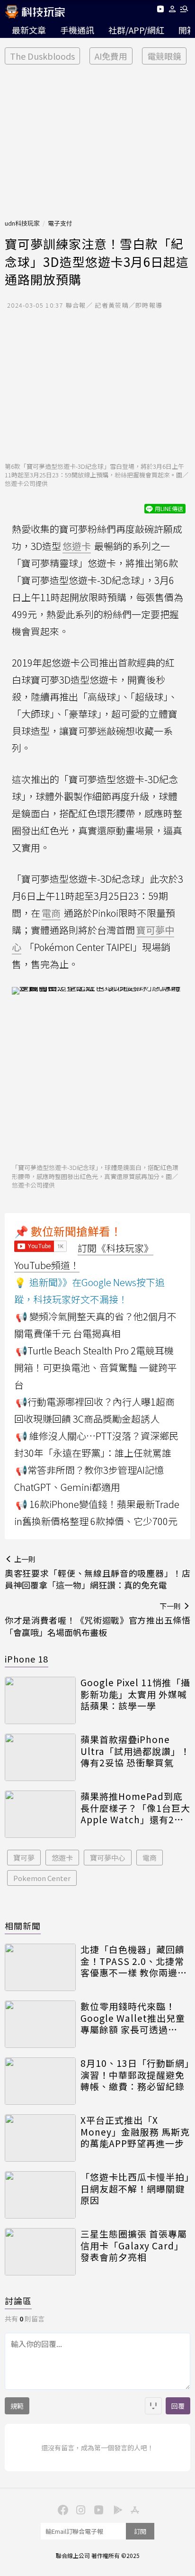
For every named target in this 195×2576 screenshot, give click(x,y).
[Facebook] (62, 2509)
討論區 (18, 2301)
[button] (173, 11)
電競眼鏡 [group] (164, 56)
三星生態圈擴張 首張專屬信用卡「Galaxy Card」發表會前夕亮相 (134, 2246)
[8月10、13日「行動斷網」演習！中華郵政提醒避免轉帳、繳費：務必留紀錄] (40, 2081)
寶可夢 (24, 1858)
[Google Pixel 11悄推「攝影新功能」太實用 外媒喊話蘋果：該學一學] (40, 1700)
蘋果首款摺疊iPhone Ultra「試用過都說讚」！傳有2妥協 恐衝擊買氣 (135, 1751)
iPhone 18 (27, 1659)
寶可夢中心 (108, 1858)
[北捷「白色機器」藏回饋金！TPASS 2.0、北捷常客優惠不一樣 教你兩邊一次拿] (40, 1967)
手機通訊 (77, 30)
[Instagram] (80, 2509)
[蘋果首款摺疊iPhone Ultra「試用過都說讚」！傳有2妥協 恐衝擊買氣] (40, 1757)
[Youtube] (160, 11)
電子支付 (60, 223)
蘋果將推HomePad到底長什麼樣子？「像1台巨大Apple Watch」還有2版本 (135, 1808)
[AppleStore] (133, 2509)
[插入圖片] (153, 2406)
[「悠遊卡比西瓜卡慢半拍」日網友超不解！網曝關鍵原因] (40, 2195)
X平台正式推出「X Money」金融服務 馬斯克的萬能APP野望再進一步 (135, 2132)
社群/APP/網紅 (136, 30)
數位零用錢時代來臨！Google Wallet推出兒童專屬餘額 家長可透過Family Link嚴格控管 (133, 2018)
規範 (17, 2406)
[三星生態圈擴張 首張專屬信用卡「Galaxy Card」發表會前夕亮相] (40, 2252)
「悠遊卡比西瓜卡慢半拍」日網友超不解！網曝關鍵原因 (135, 2189)
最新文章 (29, 30)
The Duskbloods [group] (42, 56)
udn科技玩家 (22, 223)
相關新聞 (23, 1926)
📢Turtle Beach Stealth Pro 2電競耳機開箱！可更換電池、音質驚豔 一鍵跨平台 (96, 1367)
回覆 (178, 2406)
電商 (150, 1858)
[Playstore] (115, 2509)
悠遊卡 (62, 1858)
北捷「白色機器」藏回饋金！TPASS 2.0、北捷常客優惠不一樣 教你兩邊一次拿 (134, 1961)
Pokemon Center (42, 1878)
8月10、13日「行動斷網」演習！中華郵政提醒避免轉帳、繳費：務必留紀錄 (135, 2075)
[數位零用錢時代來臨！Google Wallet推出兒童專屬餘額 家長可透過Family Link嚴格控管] (40, 2024)
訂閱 (140, 2531)
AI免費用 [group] (111, 56)
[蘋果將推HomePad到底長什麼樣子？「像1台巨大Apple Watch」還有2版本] (40, 1814)
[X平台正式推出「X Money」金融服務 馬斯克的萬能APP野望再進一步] (40, 2138)
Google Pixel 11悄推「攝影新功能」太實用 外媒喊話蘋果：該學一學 (135, 1694)
